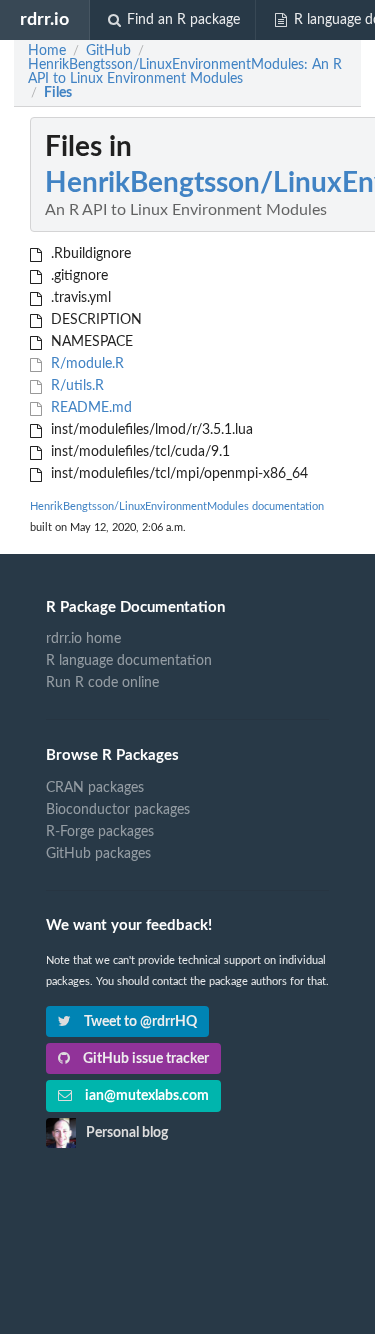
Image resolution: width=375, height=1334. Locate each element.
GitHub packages (98, 854)
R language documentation (129, 661)
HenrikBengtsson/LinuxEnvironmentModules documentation (177, 506)
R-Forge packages (100, 832)
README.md (89, 408)
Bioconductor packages (118, 810)
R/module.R (85, 364)
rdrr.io (44, 19)
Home (47, 51)
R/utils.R (75, 386)
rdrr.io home (83, 639)
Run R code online (102, 683)
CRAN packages (95, 788)
